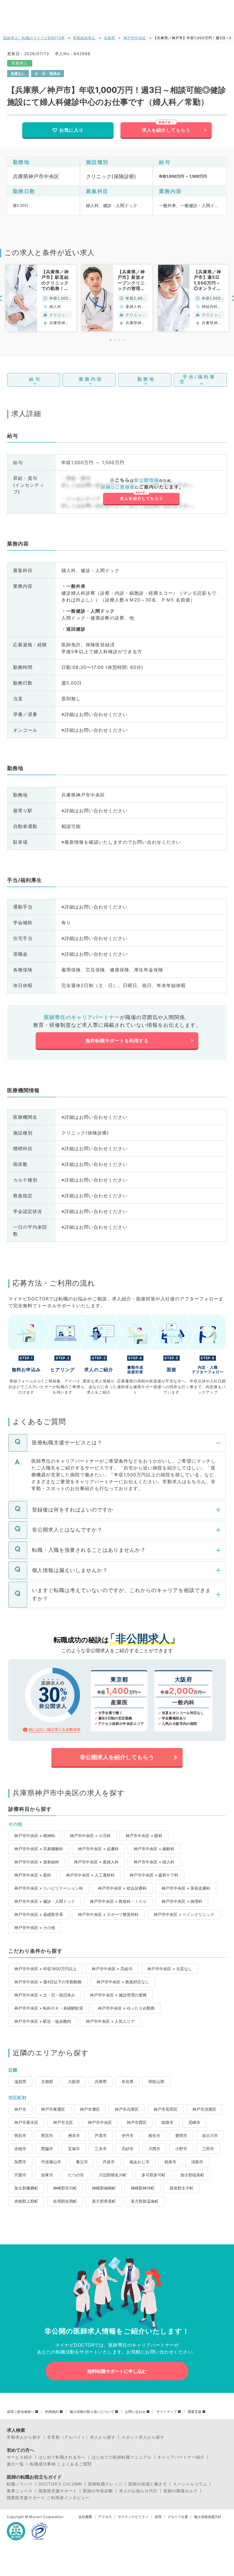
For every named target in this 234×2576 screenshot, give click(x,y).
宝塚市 (74, 2149)
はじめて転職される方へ (62, 2457)
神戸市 (20, 2109)
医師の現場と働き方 (148, 2484)
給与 (35, 379)
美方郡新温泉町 (145, 2201)
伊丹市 (128, 2135)
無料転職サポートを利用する (117, 1041)
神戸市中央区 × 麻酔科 (154, 1849)
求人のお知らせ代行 (138, 2491)
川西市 (154, 2149)
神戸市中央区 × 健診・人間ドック (45, 1901)
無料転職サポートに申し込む (117, 2371)
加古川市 (210, 2135)
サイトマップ (167, 2412)
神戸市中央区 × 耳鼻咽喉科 (39, 1849)
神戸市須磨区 (204, 2109)
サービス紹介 (20, 2457)
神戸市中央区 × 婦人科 (154, 1862)
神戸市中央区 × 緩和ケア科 (154, 1875)
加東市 (47, 2175)
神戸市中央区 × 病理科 (182, 1901)
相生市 (154, 2135)
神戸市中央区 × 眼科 (144, 1836)
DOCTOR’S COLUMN (60, 2484)
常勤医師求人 (84, 38)
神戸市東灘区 (53, 2109)
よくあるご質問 (77, 2464)
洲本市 (74, 2135)
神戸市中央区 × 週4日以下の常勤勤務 (48, 1982)
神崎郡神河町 (143, 2188)
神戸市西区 (137, 2122)
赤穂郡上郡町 (26, 2201)
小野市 (181, 2149)
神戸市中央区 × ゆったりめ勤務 (126, 2008)
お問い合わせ (135, 2412)
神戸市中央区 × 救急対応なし (123, 1982)
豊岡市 (181, 2135)
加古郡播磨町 (26, 2188)
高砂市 (128, 2149)
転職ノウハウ (20, 2484)
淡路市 (197, 2162)
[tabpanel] (41, 298)
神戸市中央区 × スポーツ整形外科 (108, 1914)
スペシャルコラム (190, 2484)
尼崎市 (194, 2122)
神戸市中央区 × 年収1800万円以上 (46, 1969)
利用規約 (52, 2412)
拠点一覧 (15, 2464)
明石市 (20, 2135)
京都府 (47, 2081)
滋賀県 (20, 2081)
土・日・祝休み (48, 73)
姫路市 (168, 2122)
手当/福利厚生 (198, 379)
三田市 (208, 2149)
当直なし (18, 73)
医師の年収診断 (98, 2491)
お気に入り (71, 130)
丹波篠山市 (51, 2162)
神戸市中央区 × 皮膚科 (98, 1849)
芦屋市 (101, 2135)
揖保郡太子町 (181, 2188)
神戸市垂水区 (26, 2122)
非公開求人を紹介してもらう (117, 1757)
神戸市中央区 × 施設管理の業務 (118, 1995)
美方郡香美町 (104, 2201)
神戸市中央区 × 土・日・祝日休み (45, 1995)
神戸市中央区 (135, 38)
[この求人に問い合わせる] (141, 492)
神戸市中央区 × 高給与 (112, 1969)
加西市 (20, 2162)
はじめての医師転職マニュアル (122, 2457)
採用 (158, 2517)
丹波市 (109, 2162)
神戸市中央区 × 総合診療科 (122, 1888)
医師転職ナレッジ (105, 2484)
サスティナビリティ (133, 2517)
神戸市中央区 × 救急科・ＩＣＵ (118, 1901)
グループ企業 (178, 2517)
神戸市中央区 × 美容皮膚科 (186, 1888)
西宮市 (47, 2135)
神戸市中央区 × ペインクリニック (184, 1914)
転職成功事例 (43, 2464)
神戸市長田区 (166, 2109)
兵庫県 (109, 38)
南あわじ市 (140, 2162)
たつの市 (76, 2175)
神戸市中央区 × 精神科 (35, 1836)
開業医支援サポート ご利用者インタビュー (48, 2498)
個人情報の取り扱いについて (92, 2412)
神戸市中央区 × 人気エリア (110, 2021)
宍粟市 (20, 2175)
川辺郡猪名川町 (113, 2175)
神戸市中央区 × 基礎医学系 (39, 1914)
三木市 (101, 2149)
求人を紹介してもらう (166, 130)
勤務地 (146, 379)
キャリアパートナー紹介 (181, 2457)
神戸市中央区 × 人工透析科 (90, 1875)
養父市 (82, 2162)
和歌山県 (156, 2081)
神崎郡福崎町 (104, 2188)
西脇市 (47, 2149)
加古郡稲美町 (192, 2175)
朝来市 (170, 2162)
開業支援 (195, 2412)
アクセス (105, 2517)
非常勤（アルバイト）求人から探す (81, 2437)
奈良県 (128, 2081)
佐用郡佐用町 (65, 2201)
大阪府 (74, 2081)
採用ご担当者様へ (21, 2412)
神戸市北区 (63, 2122)
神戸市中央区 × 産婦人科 (96, 1862)
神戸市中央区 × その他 (35, 1928)
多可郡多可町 (154, 2175)
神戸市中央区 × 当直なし (170, 1969)
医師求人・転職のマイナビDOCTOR (34, 38)
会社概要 (85, 2517)
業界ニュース (20, 2491)
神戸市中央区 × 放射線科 (37, 1862)
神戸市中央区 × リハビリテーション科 (49, 1888)
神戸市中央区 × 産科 (33, 1875)
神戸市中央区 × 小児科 (90, 1836)
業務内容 (91, 379)
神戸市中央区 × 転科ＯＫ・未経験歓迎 (49, 2008)
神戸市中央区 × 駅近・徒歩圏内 (43, 2021)
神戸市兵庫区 (127, 2109)
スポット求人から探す (143, 2437)
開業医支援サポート (58, 2491)
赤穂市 (20, 2149)
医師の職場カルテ (181, 2491)
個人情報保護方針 (208, 2517)
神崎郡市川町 (65, 2188)
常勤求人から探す (24, 2437)
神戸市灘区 (90, 2109)
